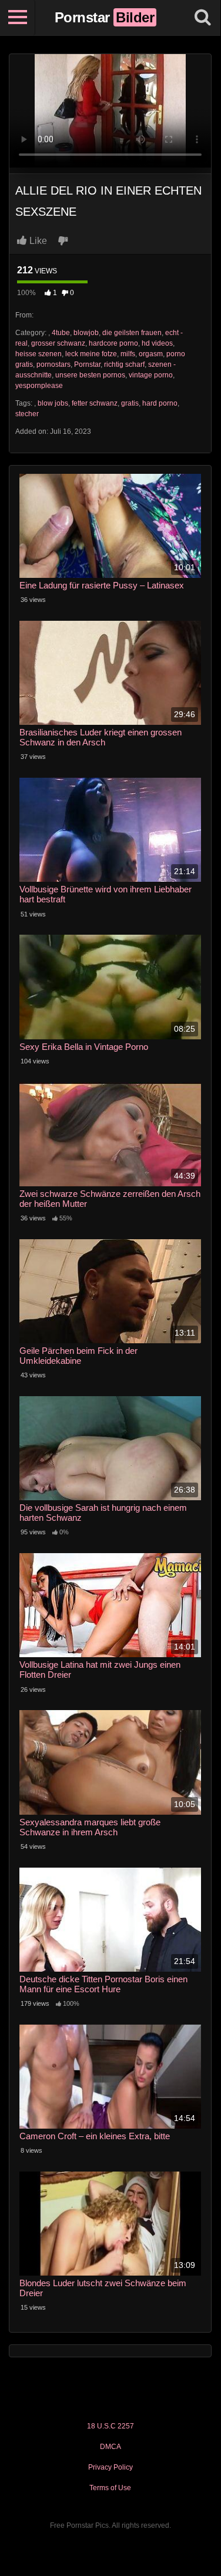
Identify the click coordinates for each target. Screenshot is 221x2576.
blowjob (86, 333)
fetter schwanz (95, 403)
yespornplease (39, 386)
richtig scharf (124, 364)
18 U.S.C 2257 (110, 2426)
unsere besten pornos (90, 375)
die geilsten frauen (132, 333)
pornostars (53, 364)
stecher (27, 414)
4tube (61, 333)
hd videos (157, 343)
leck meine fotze (91, 354)
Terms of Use (110, 2488)
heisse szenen (38, 354)
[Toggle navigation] (18, 18)
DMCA (110, 2447)
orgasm (151, 354)
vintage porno (151, 375)
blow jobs (53, 403)
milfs (128, 354)
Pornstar (87, 364)
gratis (130, 403)
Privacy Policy (110, 2467)
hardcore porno (113, 343)
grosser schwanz (58, 343)
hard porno (160, 403)
